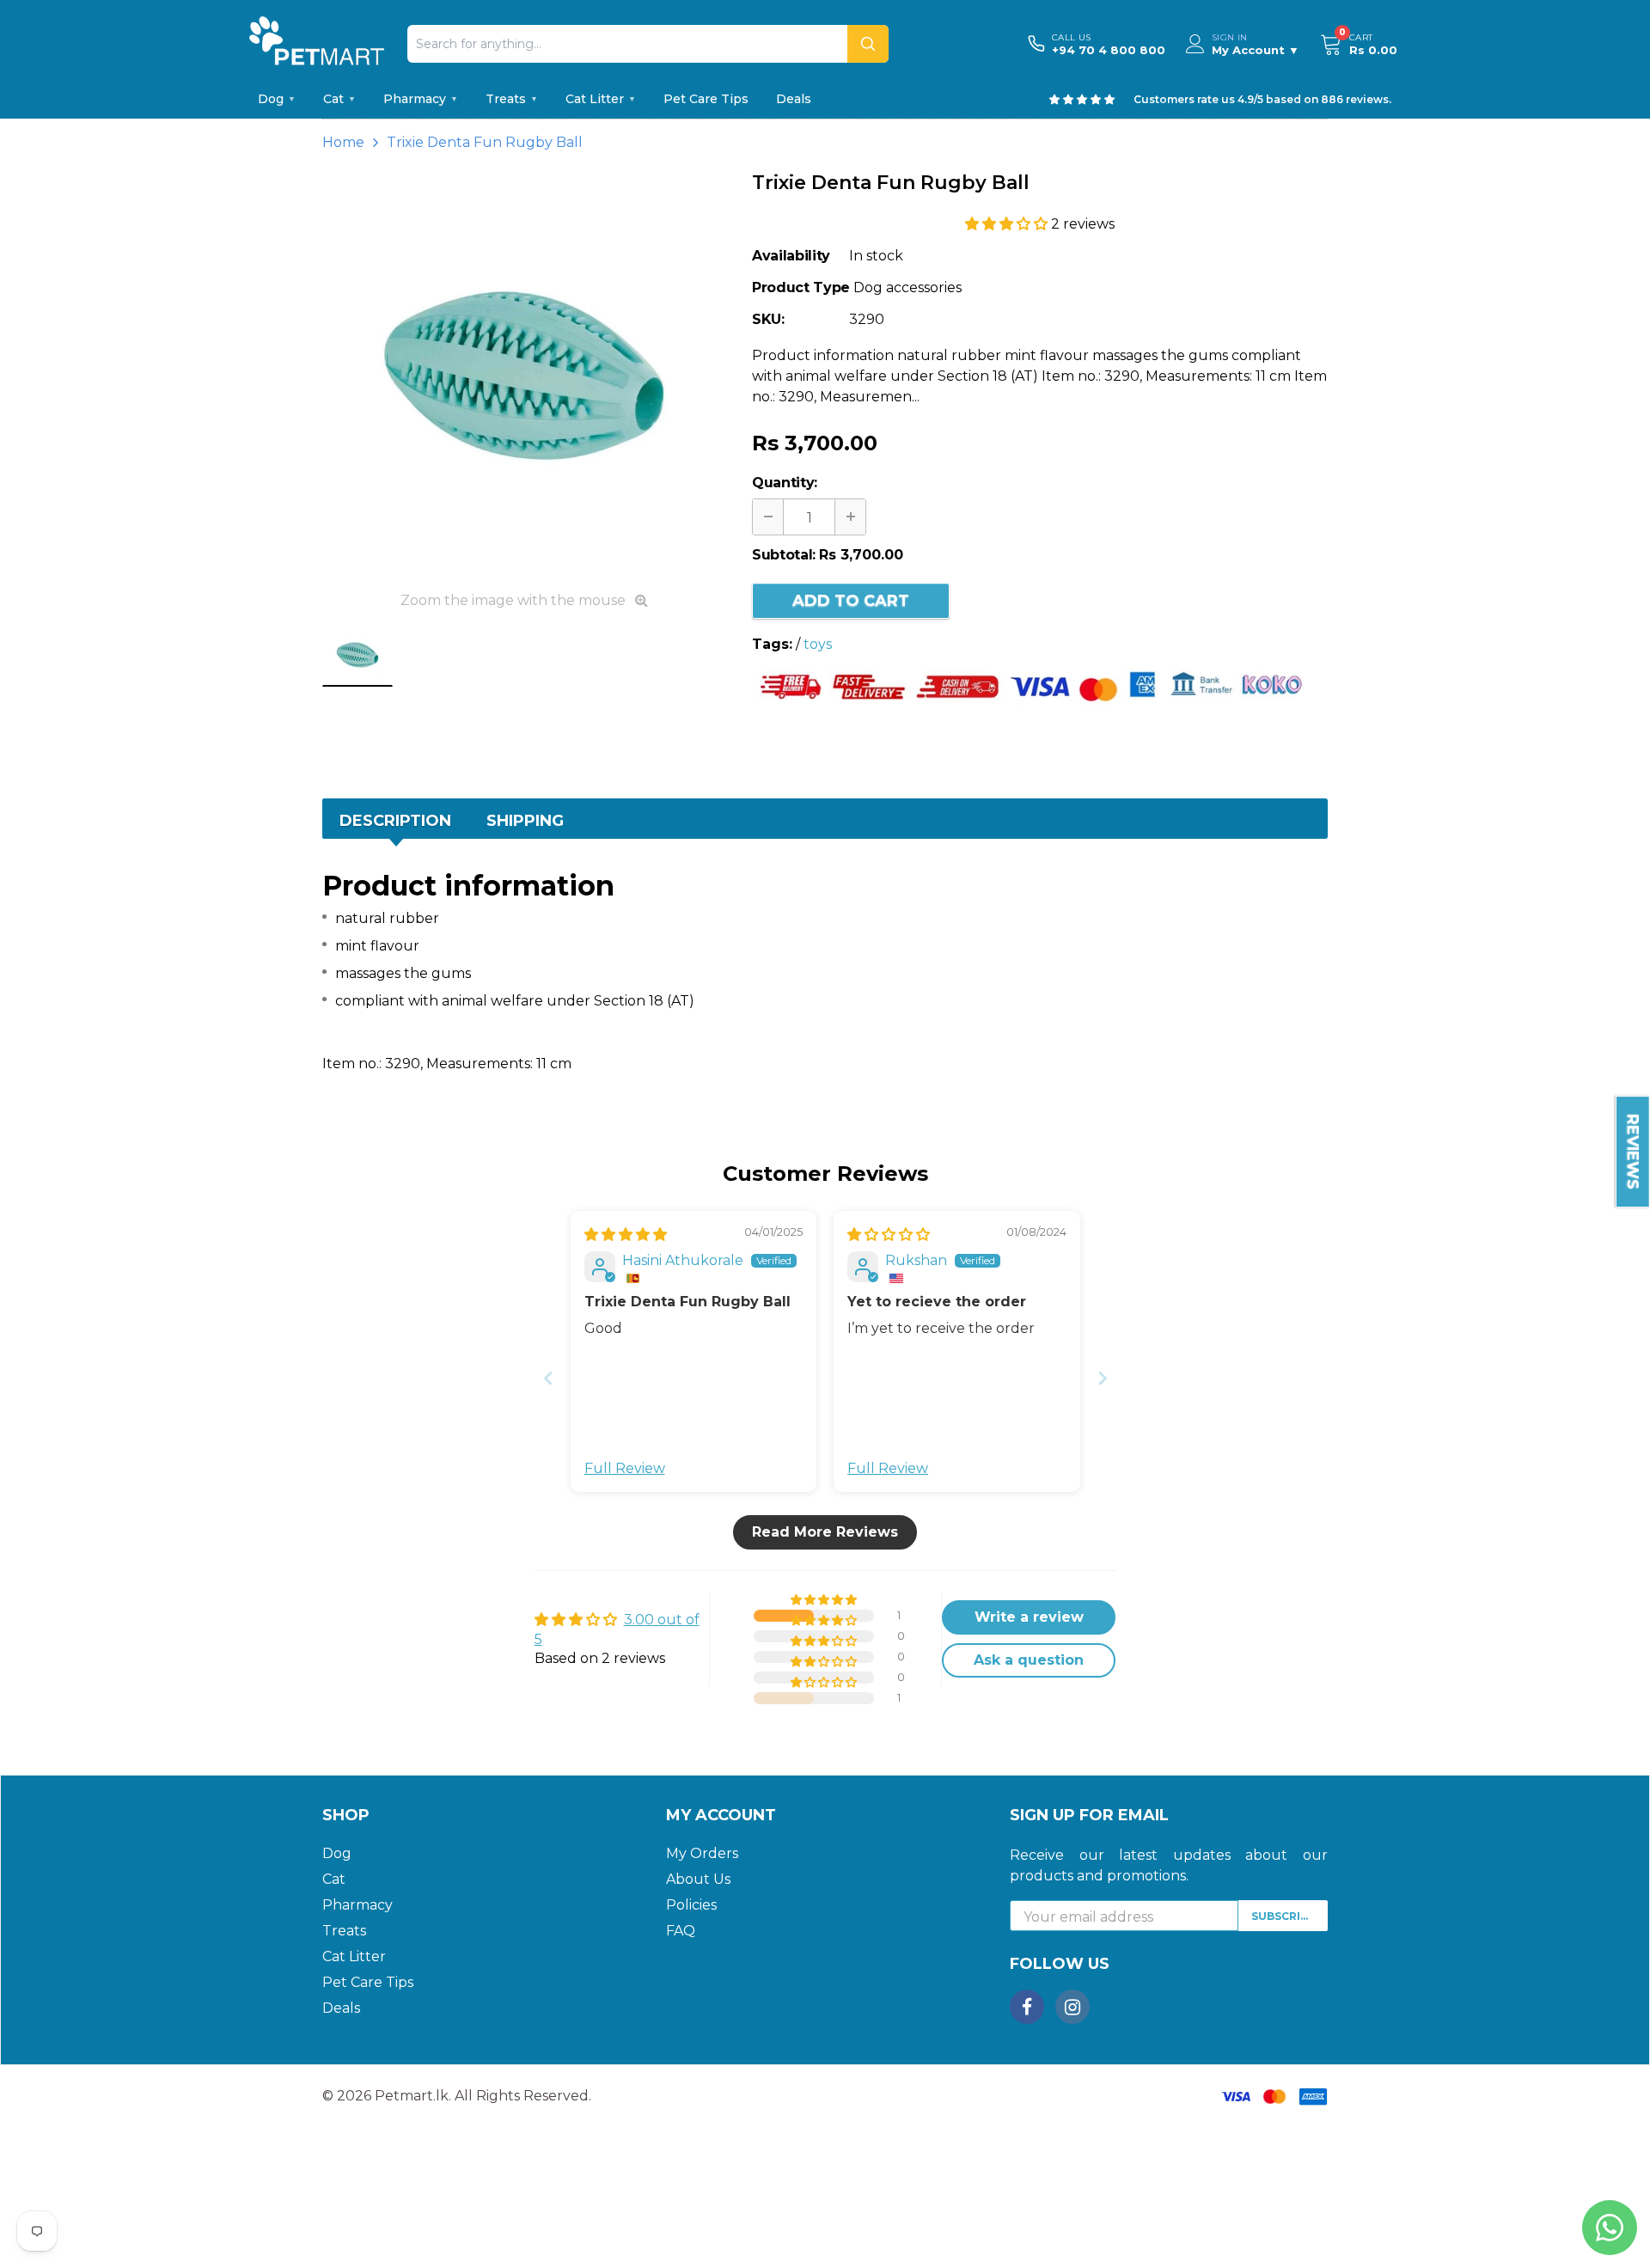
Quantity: (785, 483)
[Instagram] (1072, 2007)
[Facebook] (1027, 2007)
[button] (1008, 224)
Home (343, 142)
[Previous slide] (548, 1378)
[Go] (868, 44)
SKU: (768, 319)
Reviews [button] (1633, 1152)
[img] (626, 1235)
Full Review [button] (625, 1468)
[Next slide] (1103, 1378)
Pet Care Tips (706, 99)
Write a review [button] (1029, 1617)
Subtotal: (784, 555)
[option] (524, 376)
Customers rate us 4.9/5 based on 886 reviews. (1262, 99)
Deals (794, 99)
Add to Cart (851, 601)
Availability (791, 256)
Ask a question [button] (1029, 1660)
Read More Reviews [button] (825, 1532)
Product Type (801, 287)
